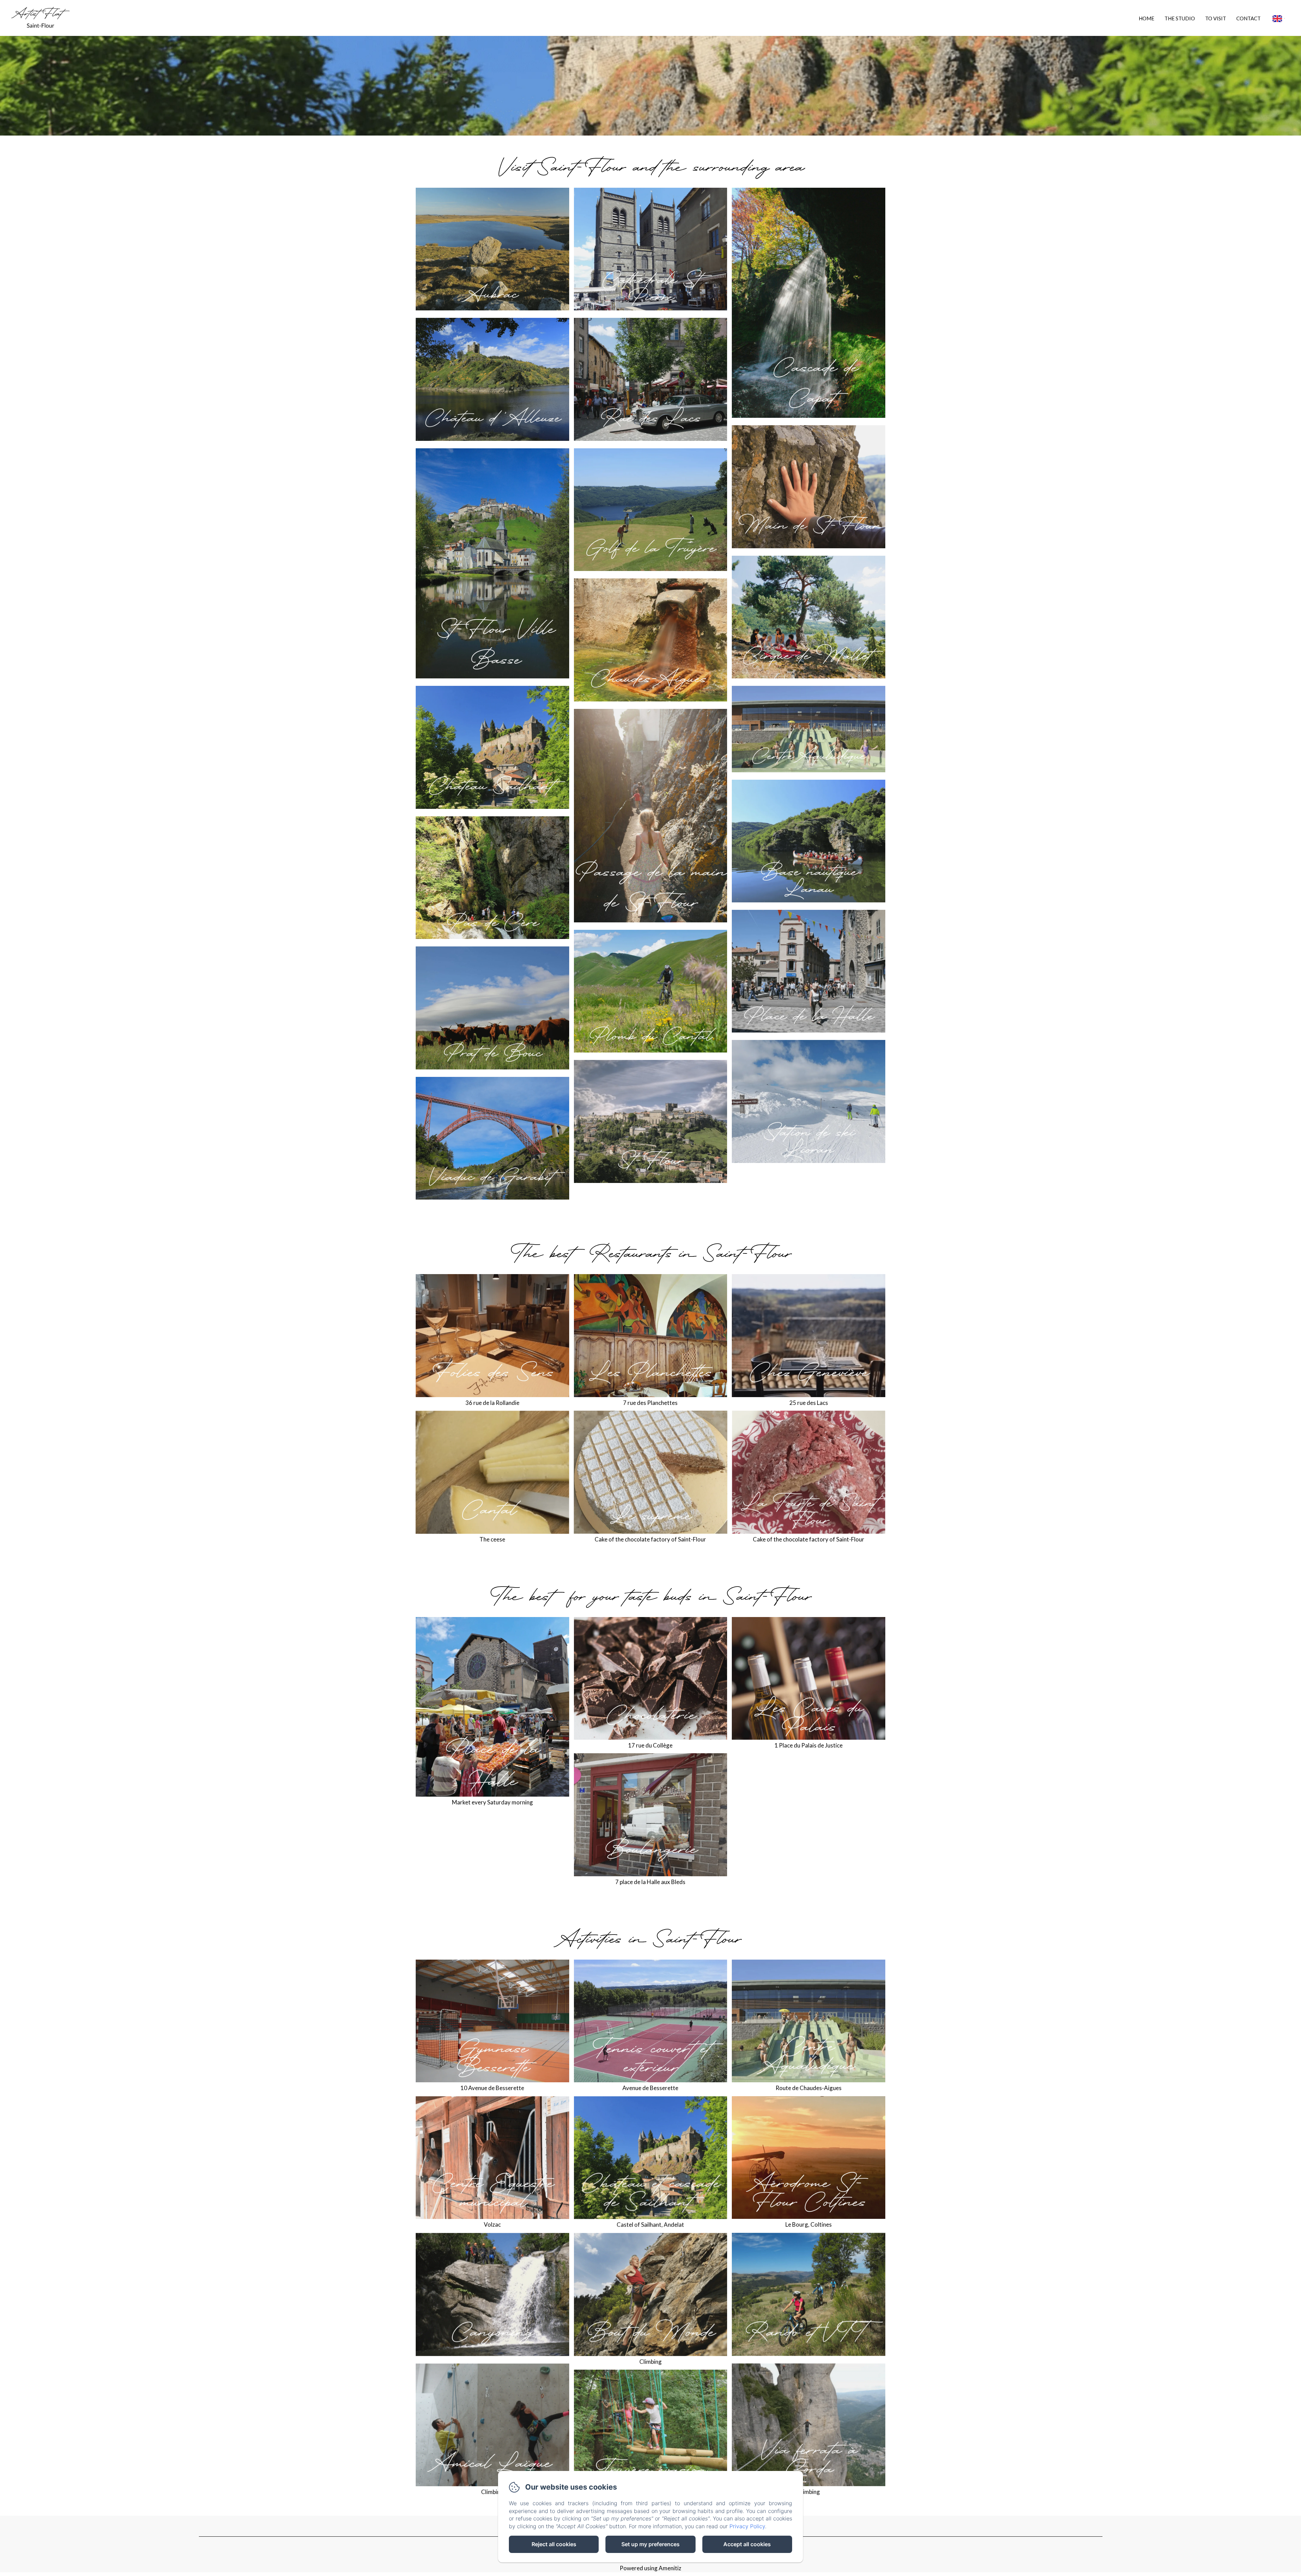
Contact (1248, 18)
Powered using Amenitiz (650, 2568)
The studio (1180, 18)
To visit (1216, 18)
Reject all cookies (554, 2544)
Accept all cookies (747, 2544)
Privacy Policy (747, 2526)
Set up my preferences (650, 2544)
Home (1147, 18)
